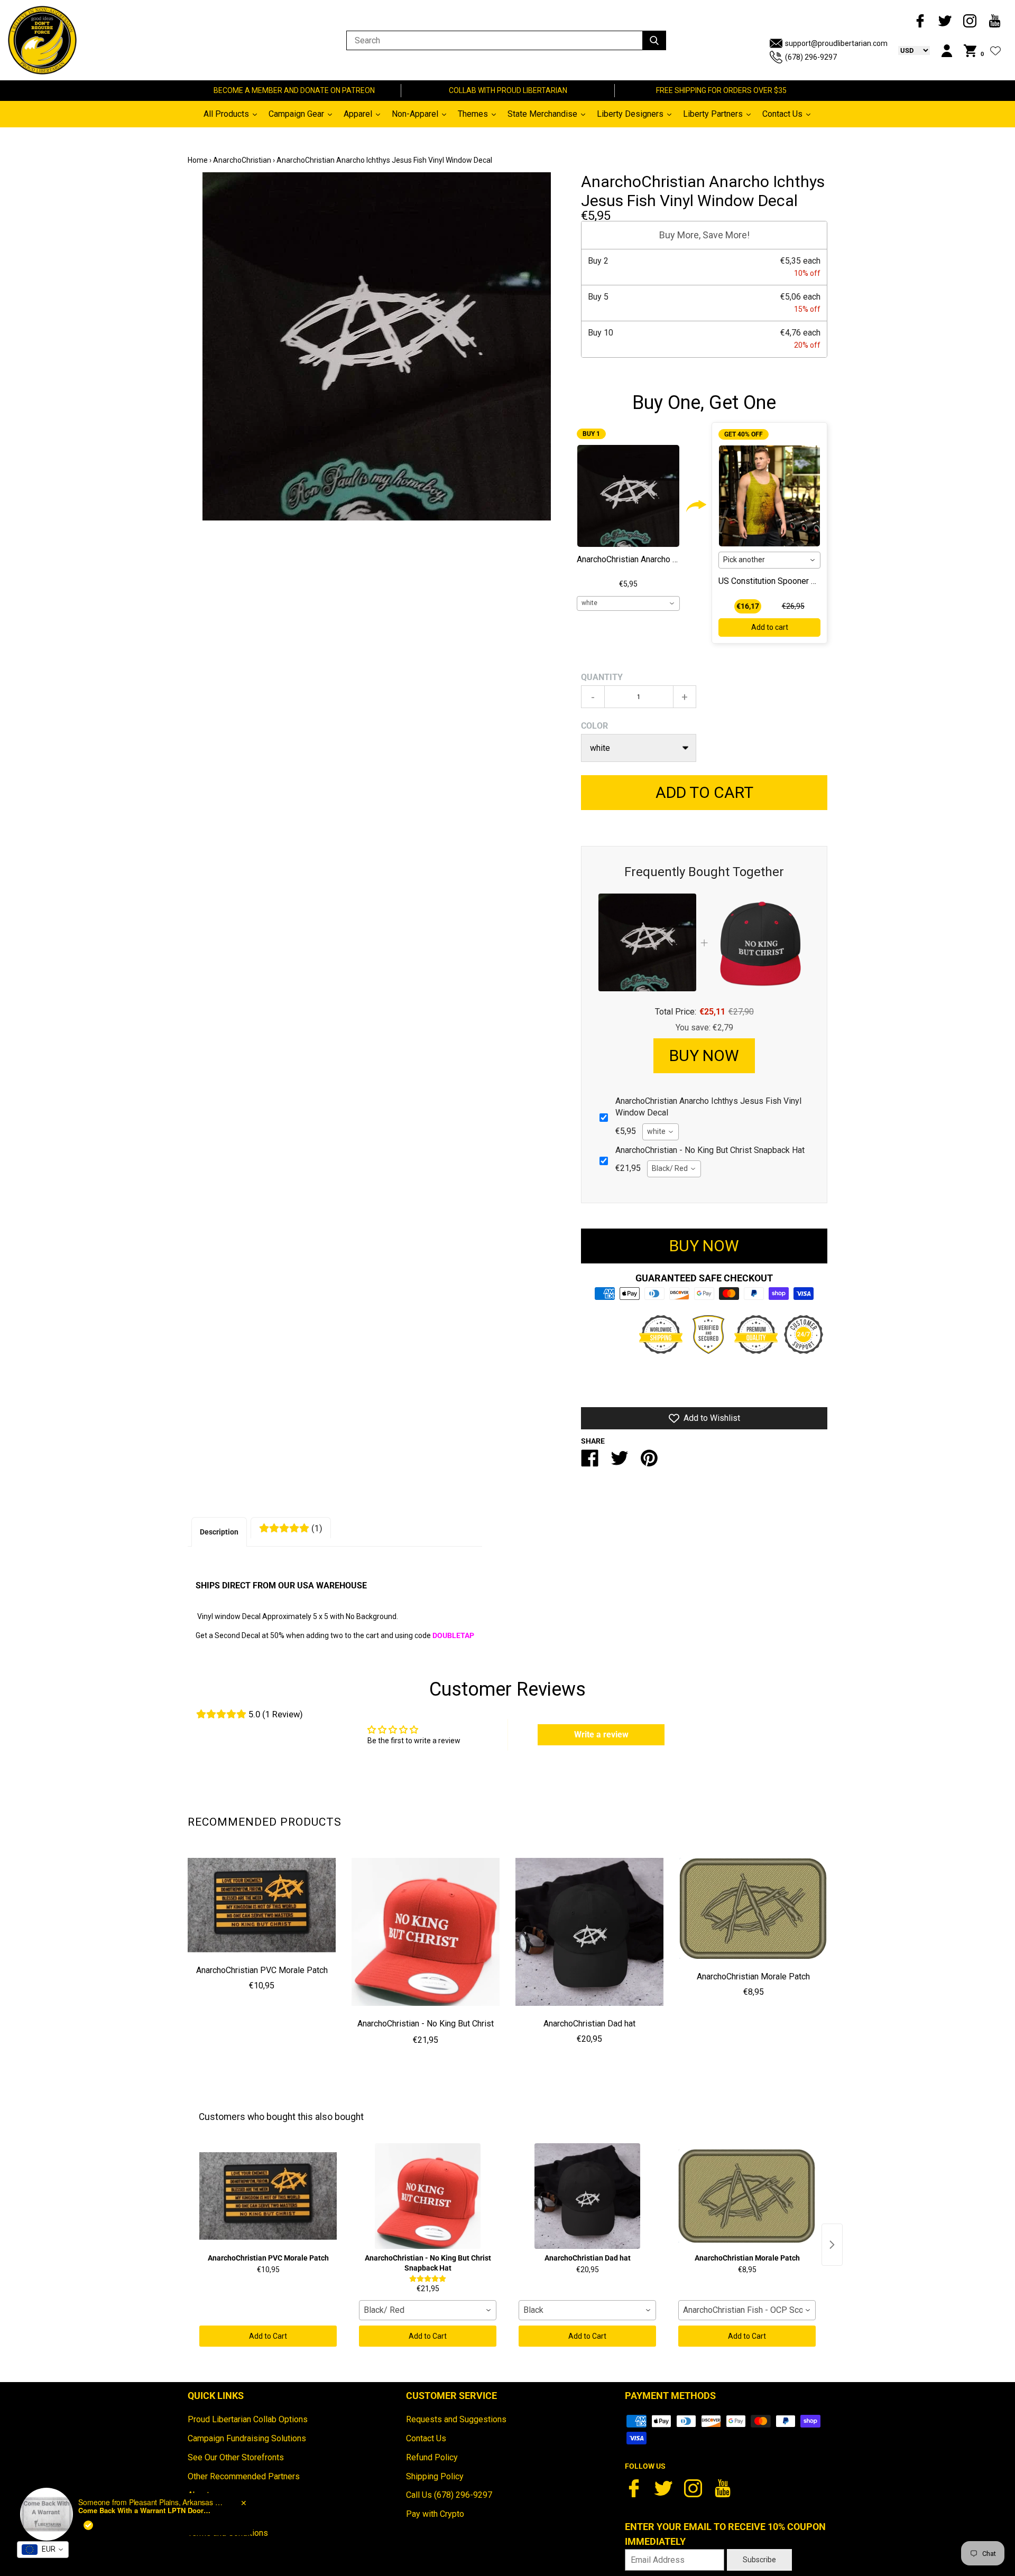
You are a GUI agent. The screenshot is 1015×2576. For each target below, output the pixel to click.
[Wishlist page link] (995, 51)
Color (594, 726)
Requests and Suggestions (456, 2419)
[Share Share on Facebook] (590, 1462)
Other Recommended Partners (244, 2476)
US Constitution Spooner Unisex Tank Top (795, 581)
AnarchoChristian (242, 160)
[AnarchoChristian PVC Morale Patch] (262, 1905)
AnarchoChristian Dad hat (589, 2024)
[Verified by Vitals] (88, 2541)
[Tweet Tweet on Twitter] (620, 1462)
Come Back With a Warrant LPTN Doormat (144, 2526)
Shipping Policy (435, 2476)
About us (204, 2495)
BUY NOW (704, 1055)
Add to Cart (268, 2336)
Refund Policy (432, 2457)
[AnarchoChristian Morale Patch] (753, 1908)
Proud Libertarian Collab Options (248, 2419)
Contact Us (426, 2438)
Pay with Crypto (435, 2514)
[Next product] (832, 2245)
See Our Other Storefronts (236, 2457)
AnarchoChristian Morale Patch (753, 1977)
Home (198, 160)
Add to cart (770, 627)
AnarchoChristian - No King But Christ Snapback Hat (426, 2031)
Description (219, 1532)
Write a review (601, 1735)
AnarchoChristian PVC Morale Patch (262, 1970)
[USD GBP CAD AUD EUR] (909, 50)
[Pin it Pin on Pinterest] (649, 1462)
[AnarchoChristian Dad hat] (589, 1932)
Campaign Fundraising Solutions (247, 2438)
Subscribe (759, 2560)
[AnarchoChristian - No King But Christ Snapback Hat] (426, 1932)
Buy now (704, 1246)
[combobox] (628, 603)
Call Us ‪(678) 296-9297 (449, 2495)
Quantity (602, 677)
